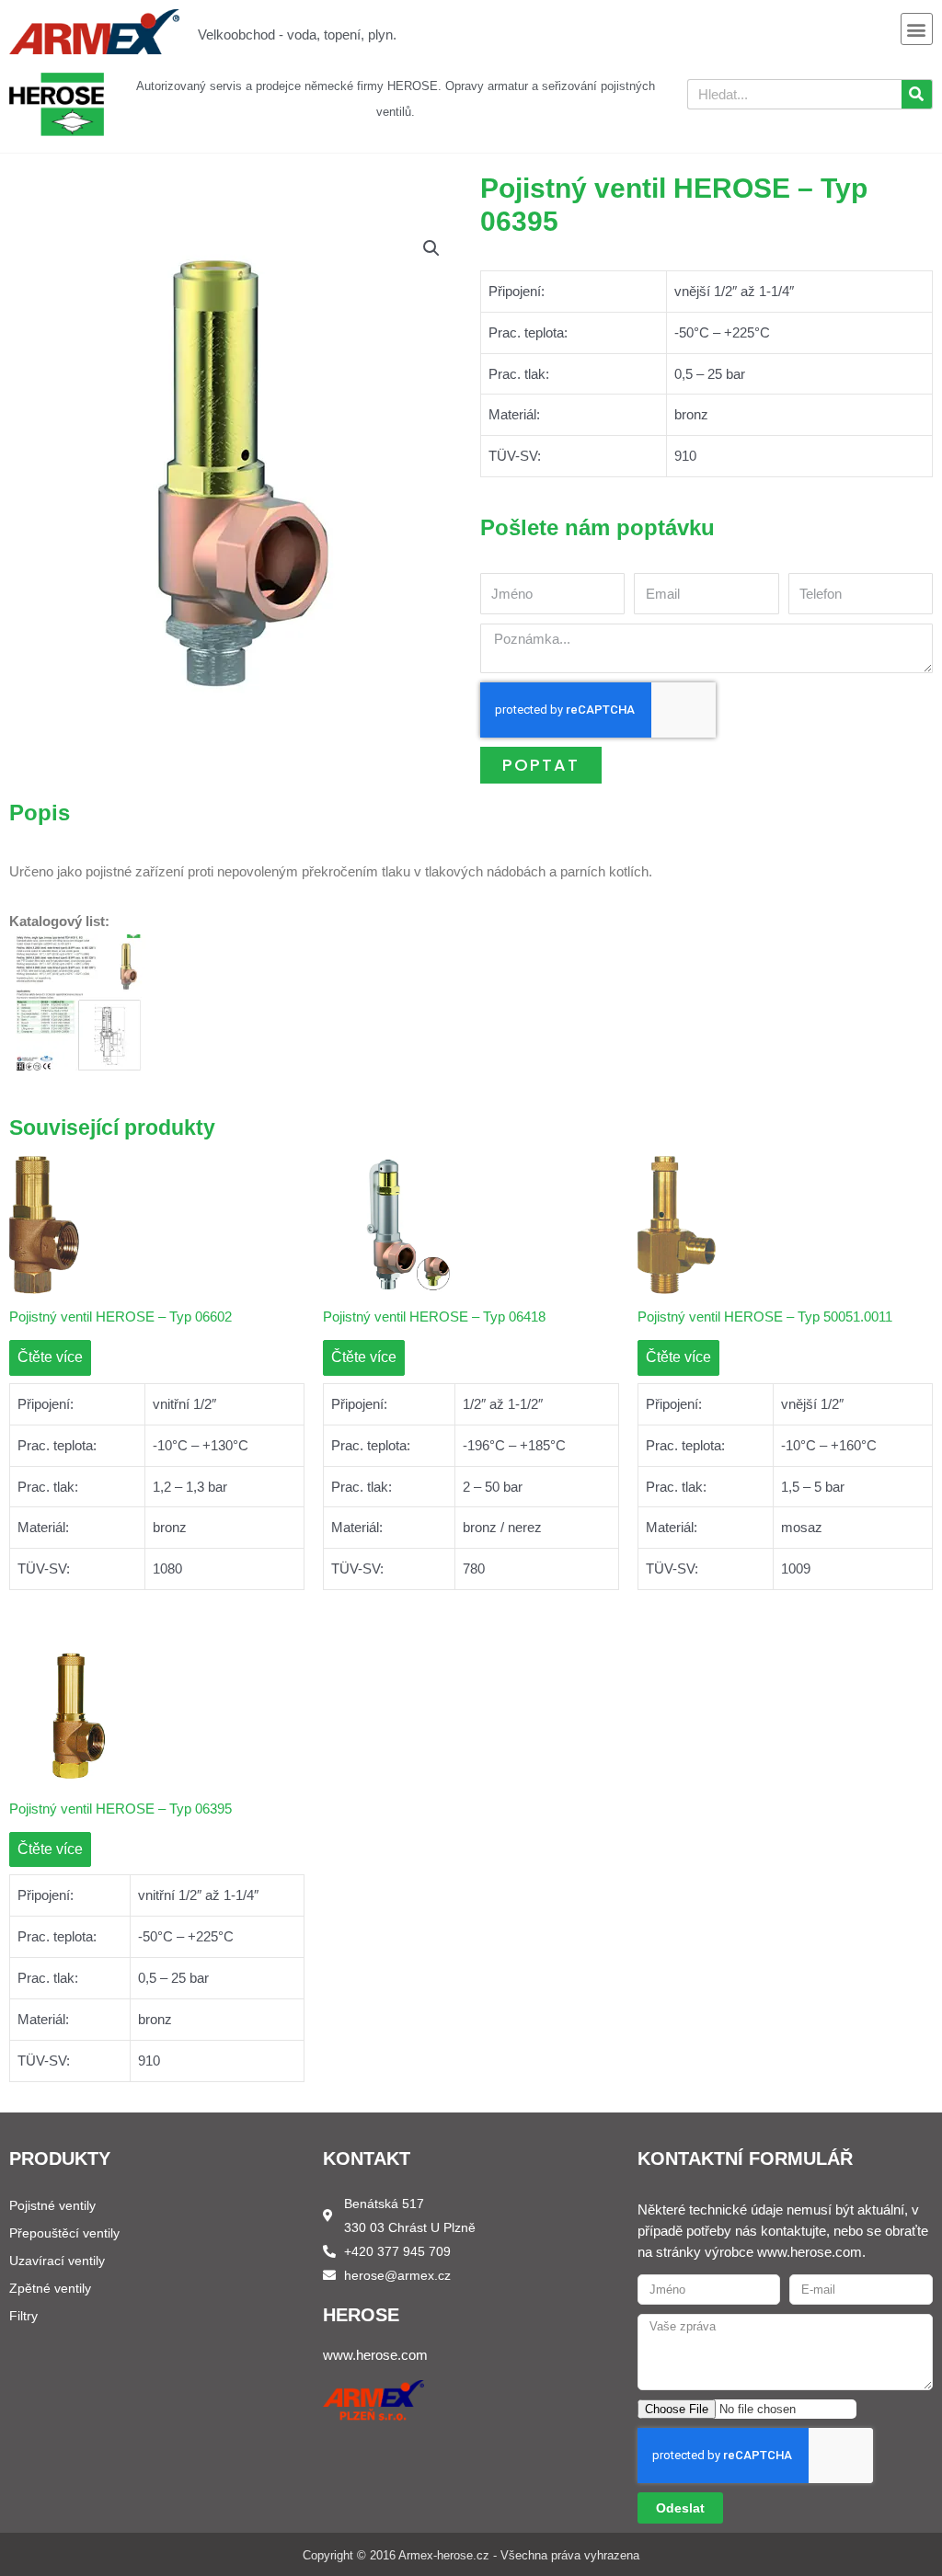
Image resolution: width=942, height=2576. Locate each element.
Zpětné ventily (50, 2288)
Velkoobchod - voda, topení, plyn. (297, 34)
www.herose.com (375, 2355)
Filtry (23, 2316)
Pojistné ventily (52, 2205)
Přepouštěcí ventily (64, 2233)
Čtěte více (50, 1357)
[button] (917, 29)
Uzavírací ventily (57, 2261)
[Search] (917, 94)
